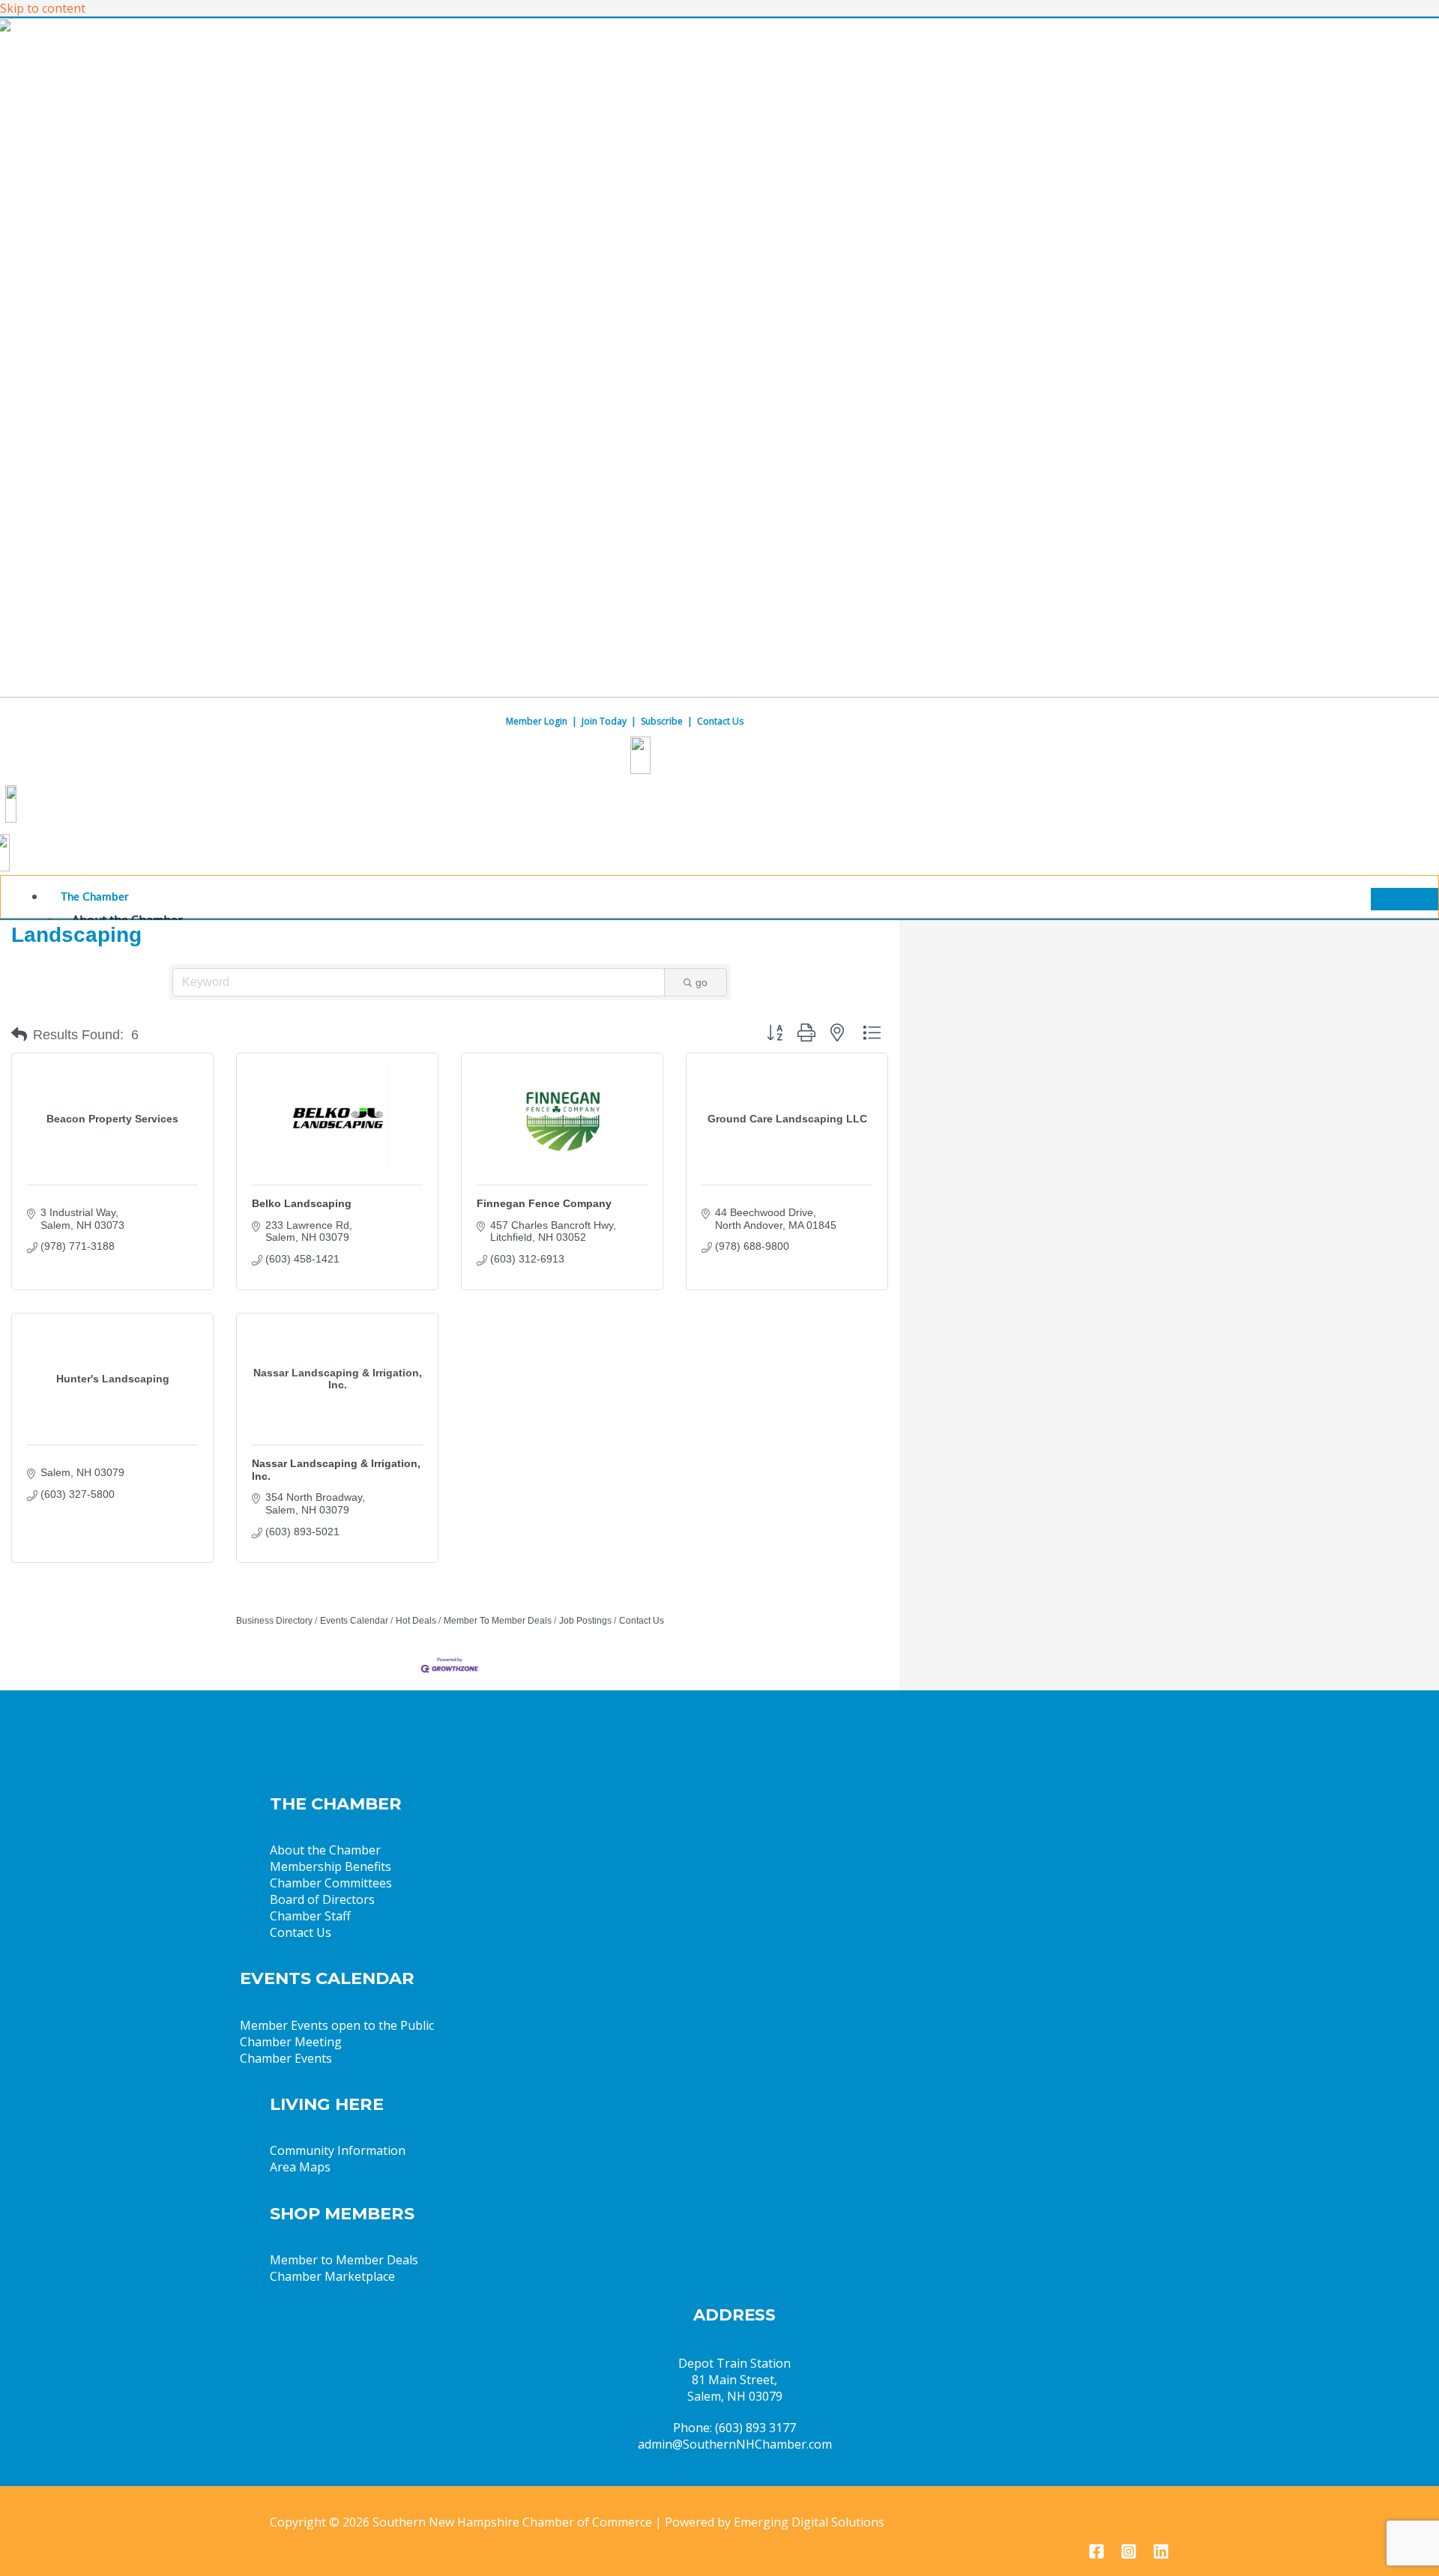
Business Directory (274, 1621)
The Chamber (95, 897)
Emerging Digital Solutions (809, 2522)
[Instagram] (1129, 2555)
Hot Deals (416, 1621)
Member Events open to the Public (337, 2025)
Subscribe (662, 721)
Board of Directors (322, 1899)
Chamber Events (286, 2058)
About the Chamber (325, 1850)
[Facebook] (1096, 2555)
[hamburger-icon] (1405, 899)
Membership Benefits (331, 1866)
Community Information (338, 2150)
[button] (19, 1035)
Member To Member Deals (498, 1621)
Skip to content (43, 8)
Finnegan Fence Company (544, 1203)
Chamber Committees (331, 1883)
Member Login (537, 721)
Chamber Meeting (291, 2042)
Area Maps (300, 2167)
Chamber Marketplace (332, 2276)
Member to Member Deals (344, 2260)
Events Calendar (354, 1621)
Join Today (604, 721)
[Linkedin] (1161, 2555)
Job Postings (585, 1621)
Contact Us (720, 721)
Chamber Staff (310, 1916)
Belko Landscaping (302, 1203)
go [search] (702, 982)
